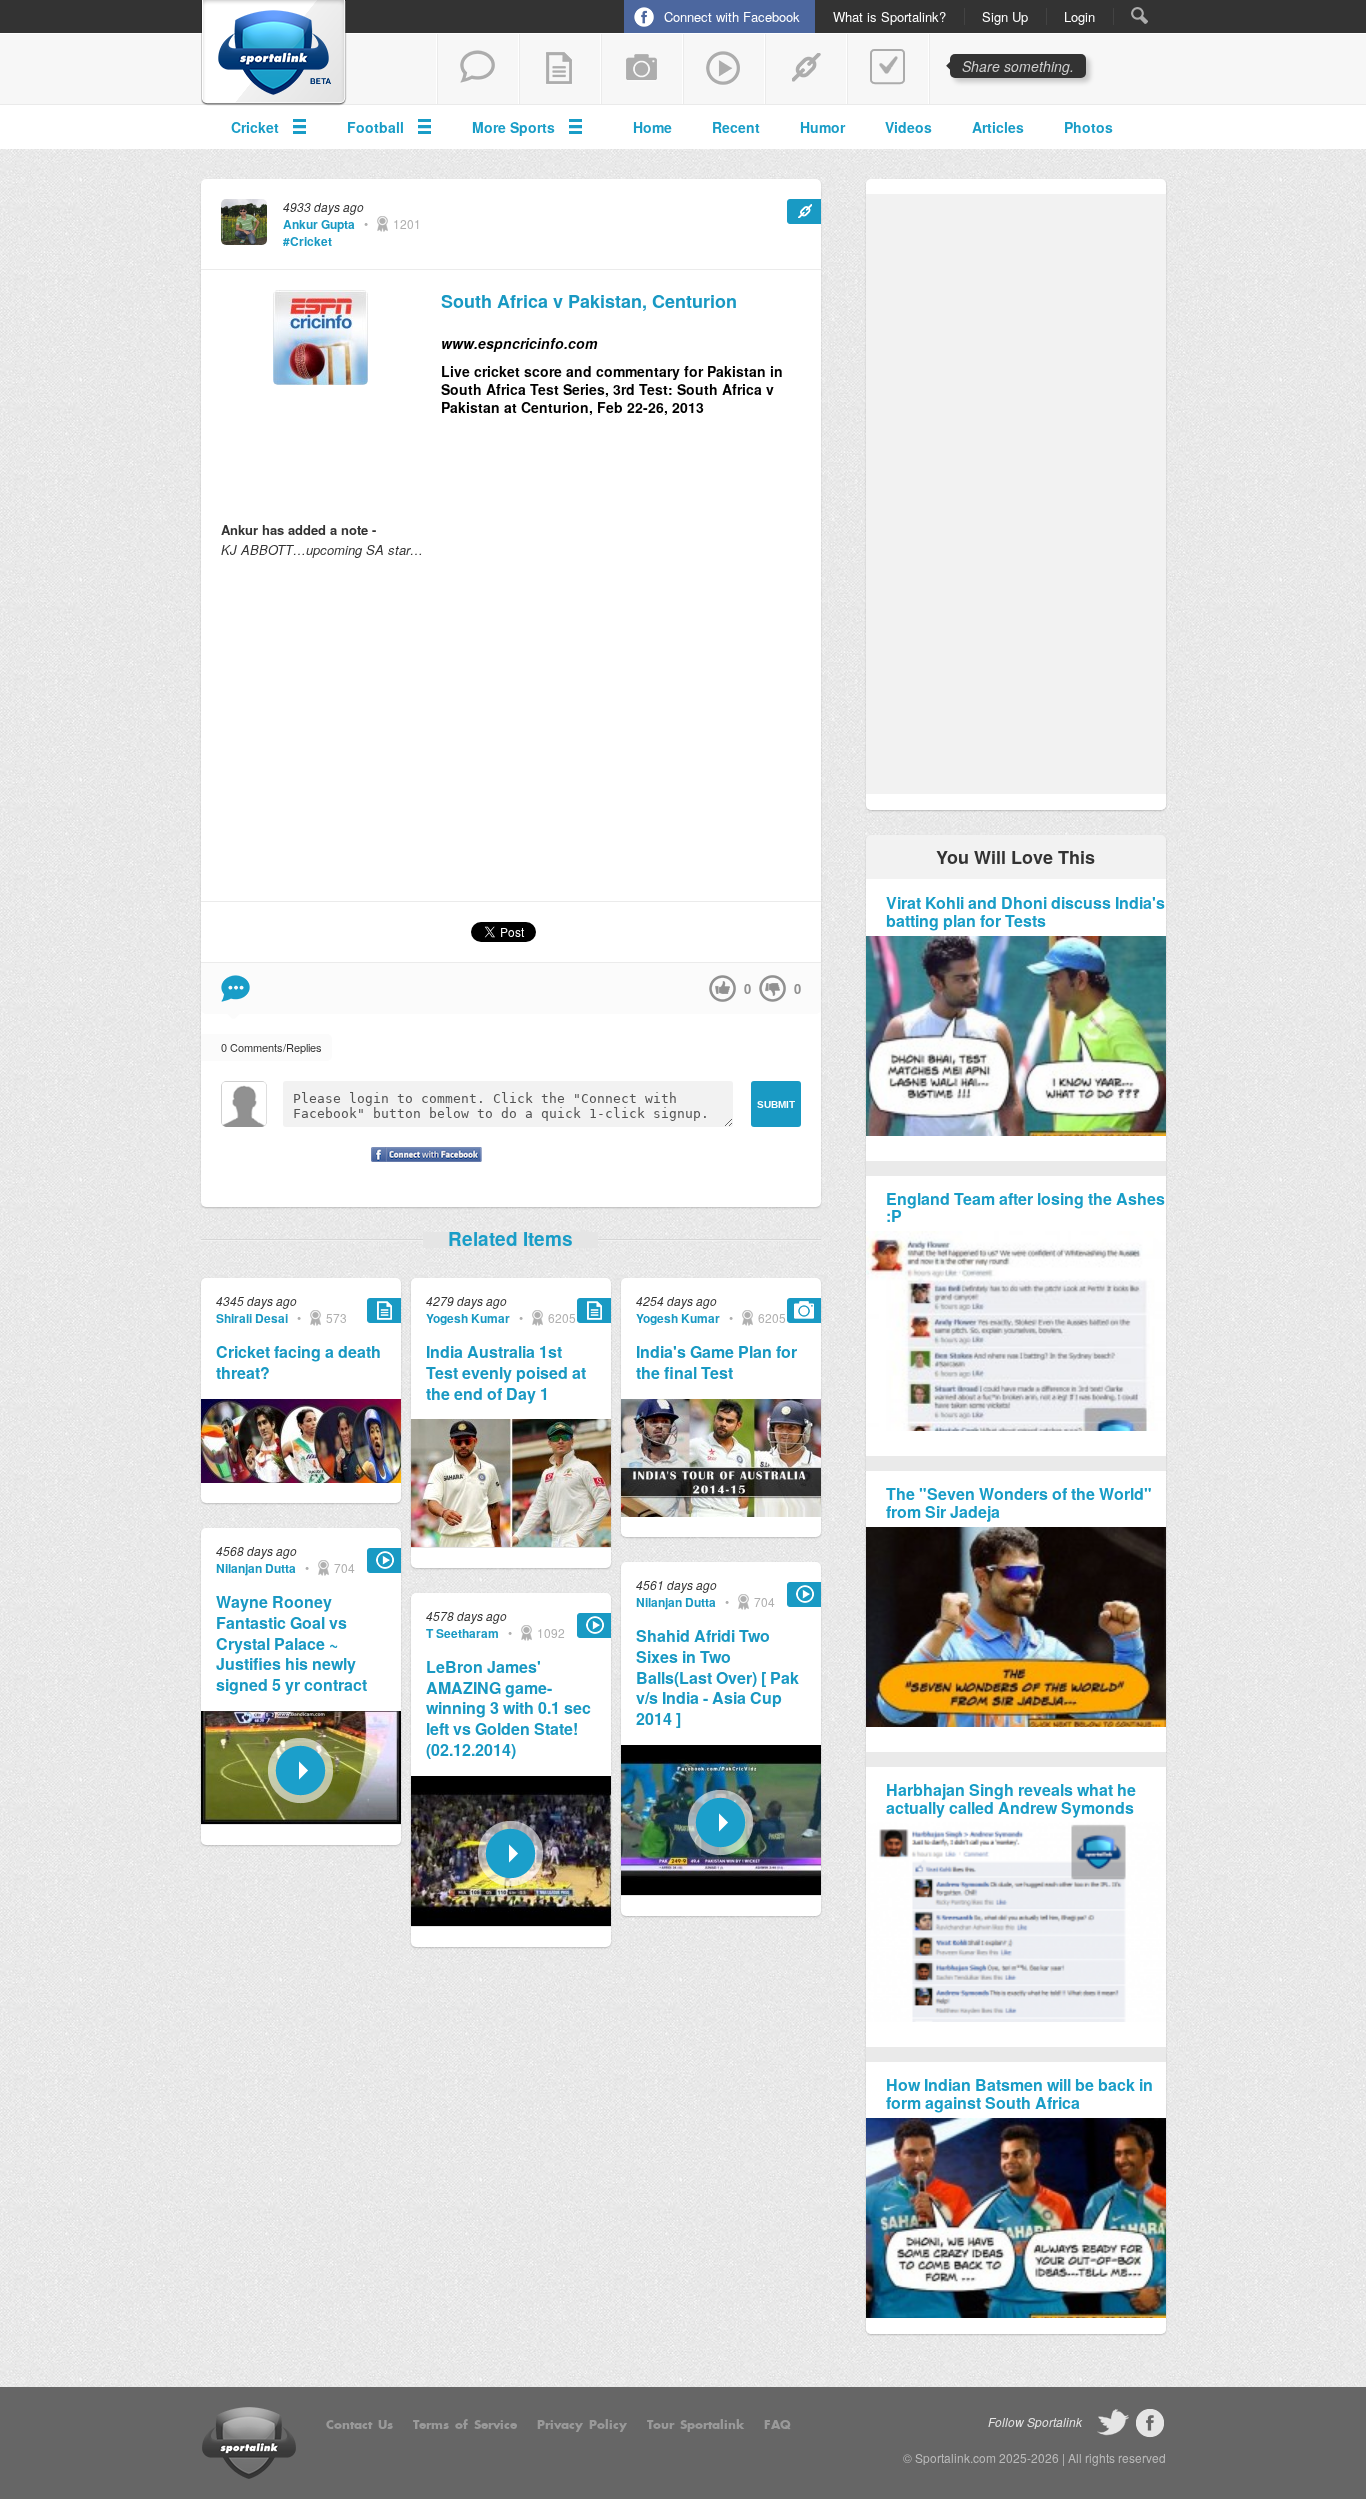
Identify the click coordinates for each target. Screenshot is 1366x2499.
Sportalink (274, 53)
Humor (822, 127)
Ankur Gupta (319, 224)
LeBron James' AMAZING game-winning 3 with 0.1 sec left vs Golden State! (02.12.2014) (508, 1709)
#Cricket (307, 241)
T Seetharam (462, 1633)
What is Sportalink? (889, 17)
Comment (235, 988)
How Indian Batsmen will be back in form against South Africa (1019, 2093)
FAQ (777, 2425)
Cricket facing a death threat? (298, 1363)
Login (1079, 17)
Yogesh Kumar (468, 1318)
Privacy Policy (582, 2425)
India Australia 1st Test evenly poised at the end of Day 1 (506, 1373)
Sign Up (1005, 17)
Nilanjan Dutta (256, 1568)
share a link (806, 69)
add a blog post (560, 69)
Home (652, 127)
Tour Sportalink (695, 2425)
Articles (998, 127)
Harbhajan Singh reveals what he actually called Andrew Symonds (1011, 1798)
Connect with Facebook (732, 16)
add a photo (642, 69)
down (772, 988)
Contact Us (359, 2425)
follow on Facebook (1150, 2423)
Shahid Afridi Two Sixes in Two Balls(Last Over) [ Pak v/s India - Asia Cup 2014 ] (717, 1678)
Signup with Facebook (421, 1167)
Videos (908, 127)
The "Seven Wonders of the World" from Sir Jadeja (1019, 1502)
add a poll (888, 69)
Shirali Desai (252, 1318)
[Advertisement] (511, 729)
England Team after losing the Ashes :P (1025, 1207)
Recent (736, 127)
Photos (1088, 127)
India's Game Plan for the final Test (716, 1363)
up (722, 988)
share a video (724, 69)
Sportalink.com (955, 2457)
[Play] (301, 1818)
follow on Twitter (1113, 2423)
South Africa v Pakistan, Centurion (589, 301)
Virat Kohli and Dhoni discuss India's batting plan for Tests (1025, 911)
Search (1139, 15)
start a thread (478, 69)
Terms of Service (465, 2425)
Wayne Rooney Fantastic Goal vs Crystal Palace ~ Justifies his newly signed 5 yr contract (291, 1644)
